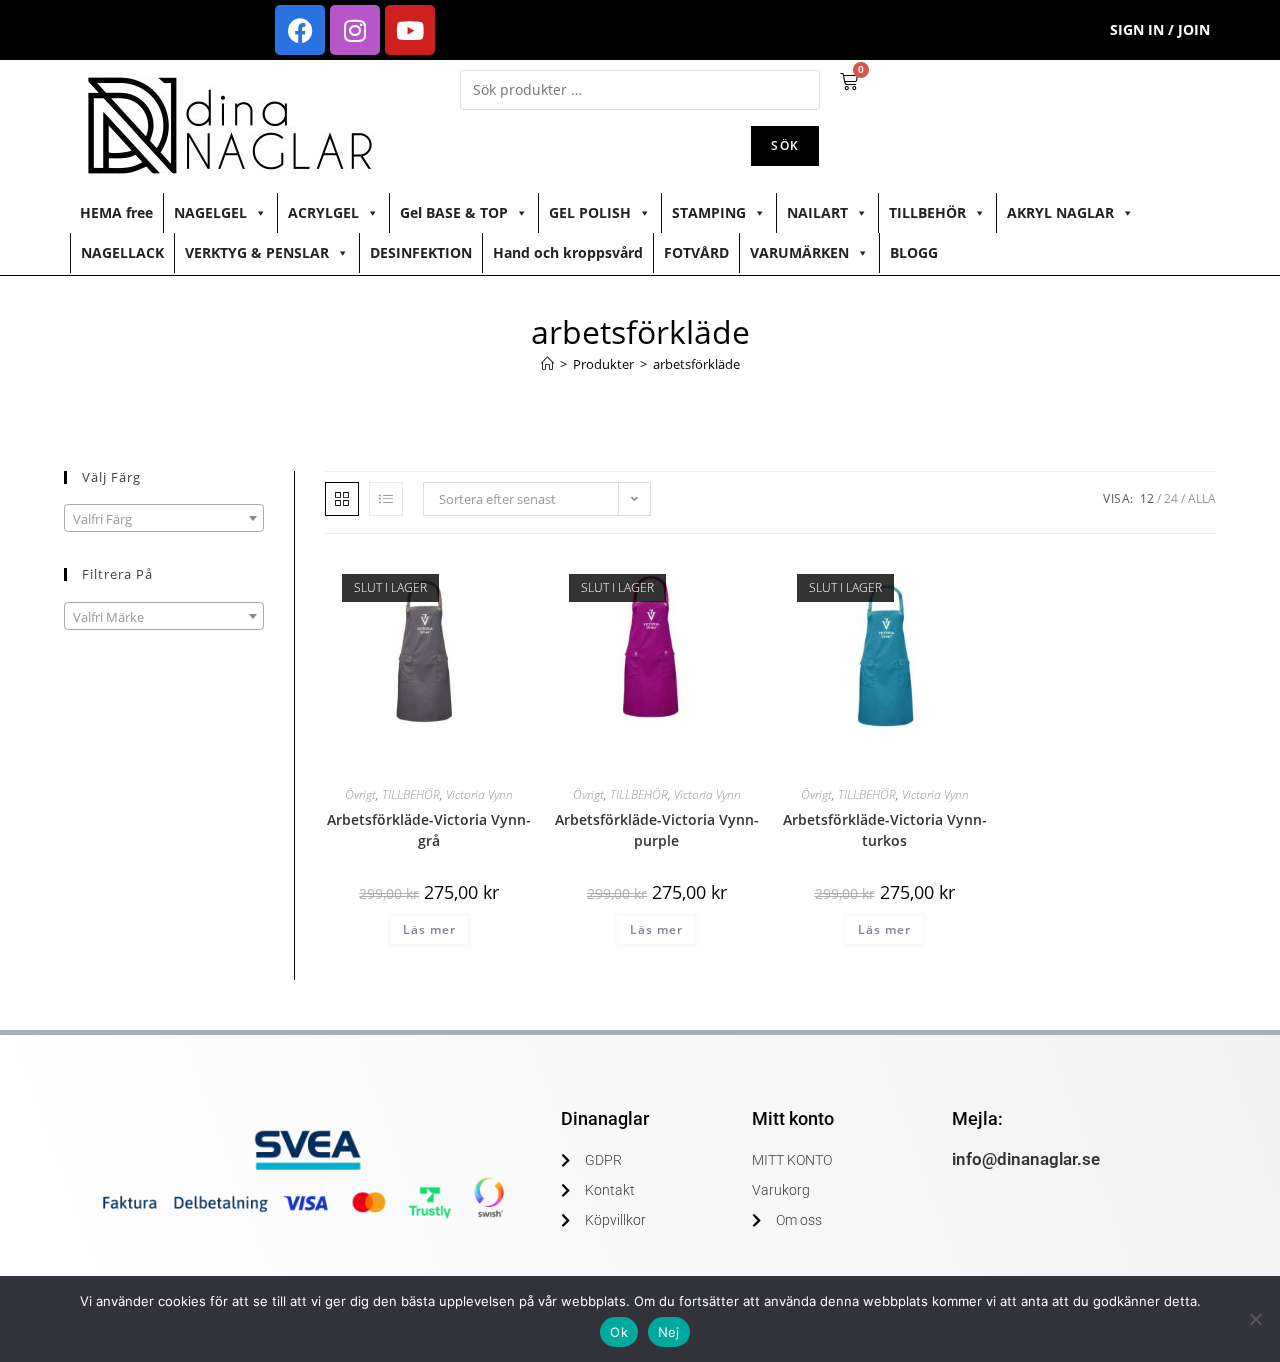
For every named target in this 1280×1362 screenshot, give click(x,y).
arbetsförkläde (696, 364)
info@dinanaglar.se (1026, 1159)
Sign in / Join (1160, 29)
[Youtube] (410, 30)
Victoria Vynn (479, 794)
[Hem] (547, 364)
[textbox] (164, 519)
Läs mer (429, 929)
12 (1147, 498)
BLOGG (914, 252)
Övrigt (360, 794)
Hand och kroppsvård (568, 252)
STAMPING (709, 212)
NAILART (817, 212)
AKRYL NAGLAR (1060, 212)
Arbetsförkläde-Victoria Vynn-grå (429, 830)
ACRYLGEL (323, 212)
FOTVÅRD (696, 252)
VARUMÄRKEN (799, 252)
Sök (785, 145)
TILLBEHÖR (927, 212)
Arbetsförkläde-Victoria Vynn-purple (657, 830)
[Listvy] (386, 499)
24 (1171, 498)
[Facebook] (300, 30)
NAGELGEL (210, 212)
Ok (619, 1332)
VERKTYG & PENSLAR (257, 252)
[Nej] (1255, 1319)
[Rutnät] (342, 499)
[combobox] (164, 518)
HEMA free (116, 212)
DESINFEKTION (421, 252)
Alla (1202, 498)
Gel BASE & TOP (454, 212)
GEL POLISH (590, 212)
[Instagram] (355, 30)
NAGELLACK (122, 252)
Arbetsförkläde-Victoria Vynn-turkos (885, 830)
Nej (669, 1332)
